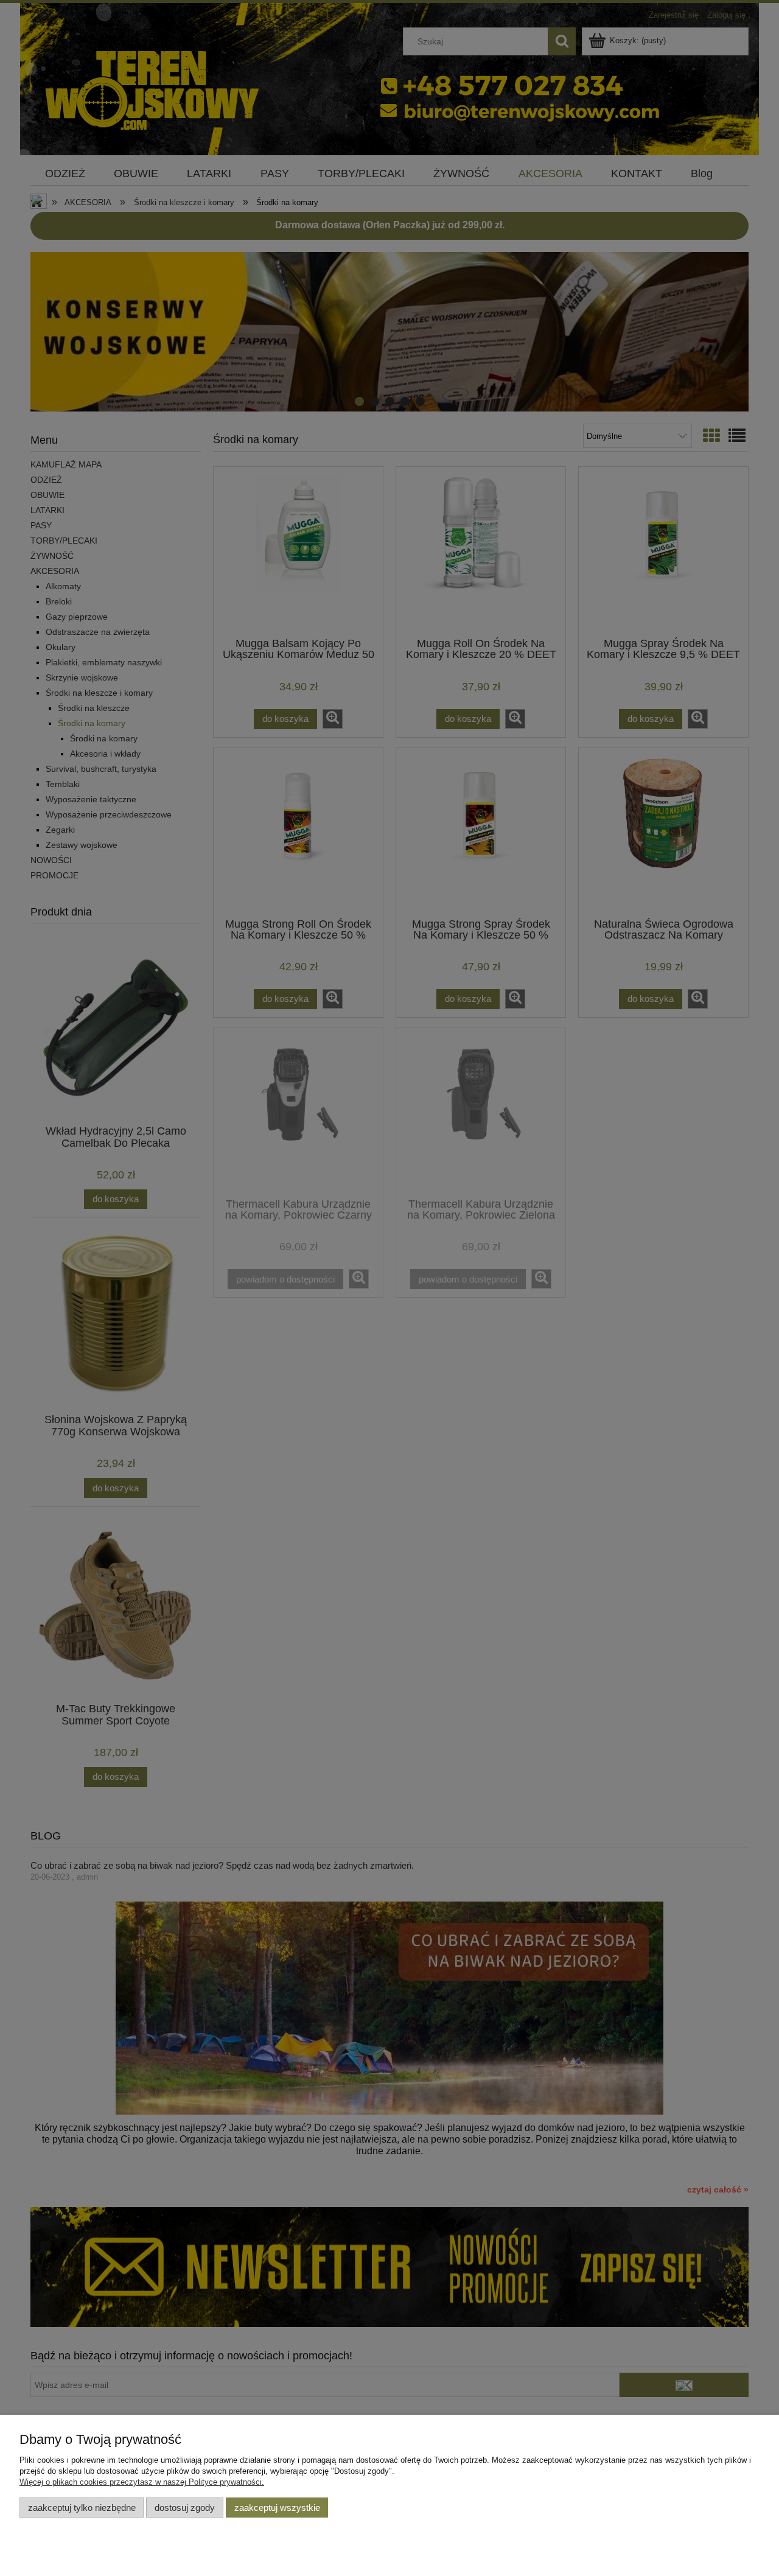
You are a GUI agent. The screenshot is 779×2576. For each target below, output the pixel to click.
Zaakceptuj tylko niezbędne (82, 2508)
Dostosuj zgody (185, 2508)
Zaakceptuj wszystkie (277, 2508)
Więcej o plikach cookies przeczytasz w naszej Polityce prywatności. (142, 2482)
